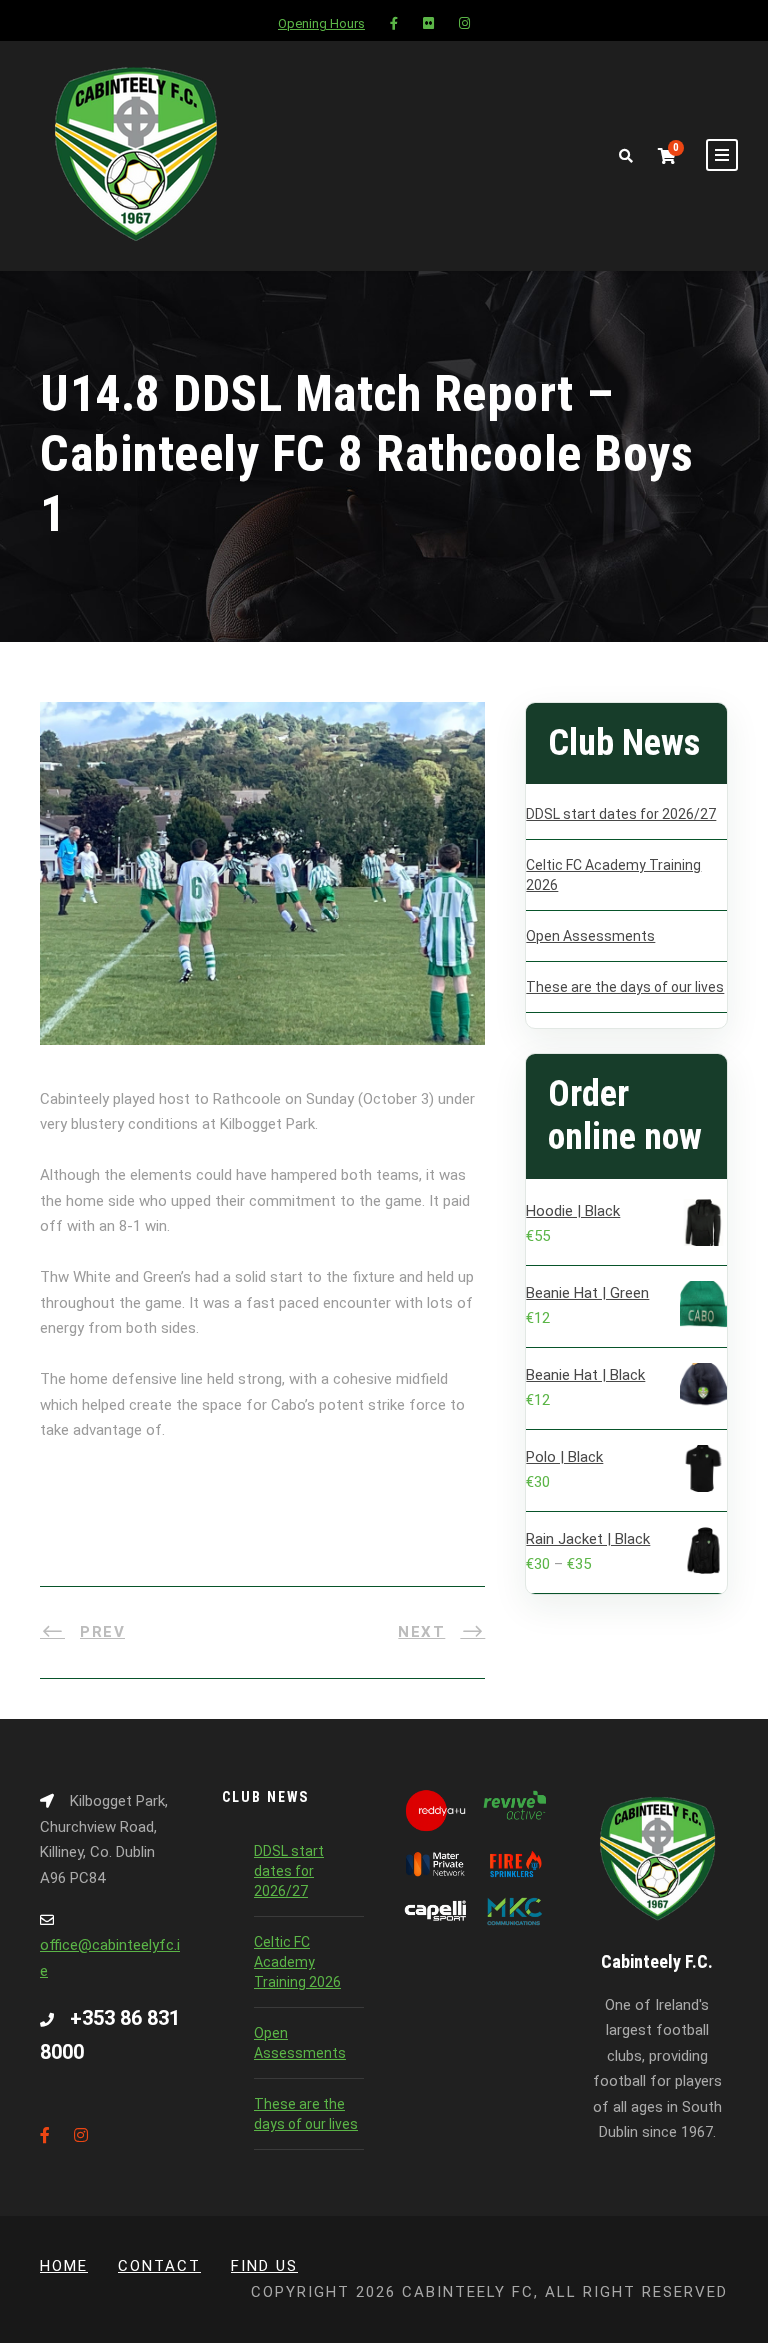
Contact (159, 2266)
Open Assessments (590, 936)
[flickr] (428, 23)
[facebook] (394, 23)
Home (64, 2266)
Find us (264, 2266)
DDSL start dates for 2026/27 (621, 814)
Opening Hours (321, 23)
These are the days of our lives (625, 987)
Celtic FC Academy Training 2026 (297, 1962)
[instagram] (464, 23)
